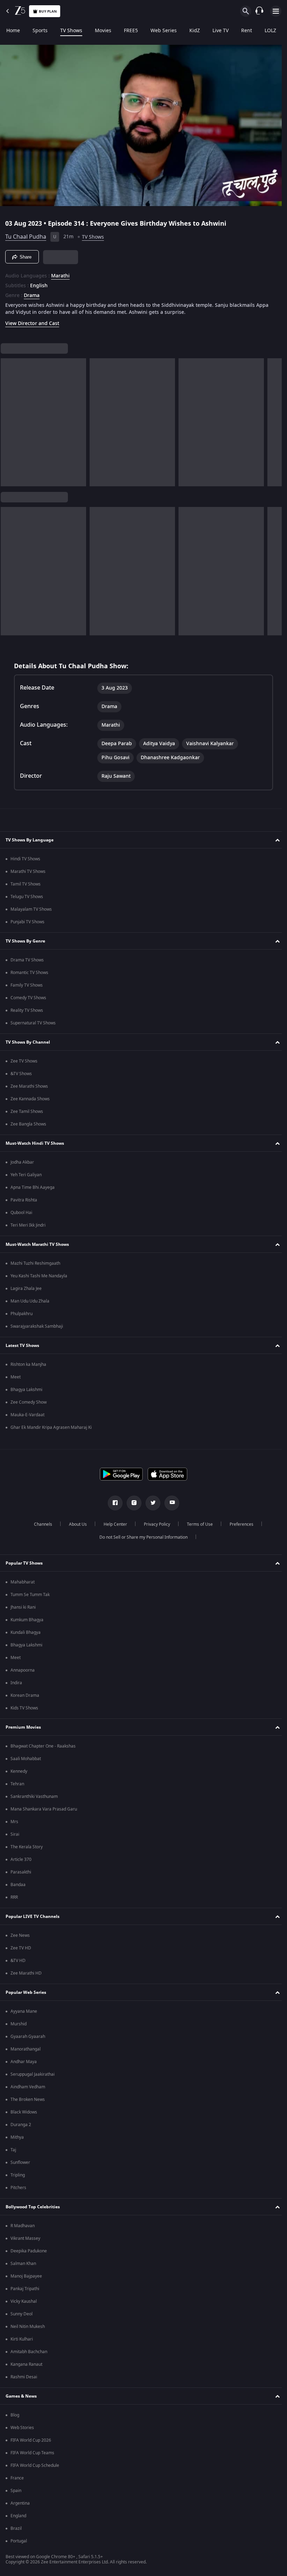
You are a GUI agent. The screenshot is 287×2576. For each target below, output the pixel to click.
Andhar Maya (24, 2062)
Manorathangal (26, 2049)
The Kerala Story (27, 1847)
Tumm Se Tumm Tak (30, 1595)
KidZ (195, 31)
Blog (15, 2415)
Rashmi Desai (24, 2377)
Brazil (16, 2528)
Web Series (164, 31)
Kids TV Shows (24, 1708)
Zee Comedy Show (29, 1402)
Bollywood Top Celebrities (33, 2207)
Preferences (239, 1524)
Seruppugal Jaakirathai (33, 2074)
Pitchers (18, 2188)
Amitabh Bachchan (29, 2352)
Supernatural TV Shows (33, 1023)
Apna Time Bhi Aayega (33, 1187)
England (18, 2516)
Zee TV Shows (24, 1061)
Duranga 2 (21, 2125)
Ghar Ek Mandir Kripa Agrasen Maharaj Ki (51, 1427)
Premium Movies (23, 1727)
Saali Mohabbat (26, 1759)
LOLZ (270, 31)
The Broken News (28, 2099)
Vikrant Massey (25, 2238)
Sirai (15, 1834)
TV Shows (71, 31)
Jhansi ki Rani (23, 1607)
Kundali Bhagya (26, 1632)
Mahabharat (23, 1582)
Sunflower (20, 2162)
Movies (103, 31)
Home (13, 31)
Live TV (220, 31)
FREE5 (131, 31)
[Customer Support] (259, 11)
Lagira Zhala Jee (26, 1289)
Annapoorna (23, 1670)
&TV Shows (21, 1074)
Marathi (60, 273)
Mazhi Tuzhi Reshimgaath (35, 1263)
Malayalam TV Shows (31, 909)
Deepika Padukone (29, 2251)
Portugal (19, 2541)
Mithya (17, 2137)
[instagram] (132, 1503)
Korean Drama (25, 1695)
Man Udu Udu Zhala (30, 1301)
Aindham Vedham (28, 2087)
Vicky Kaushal (24, 2301)
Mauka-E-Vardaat (27, 1415)
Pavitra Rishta (24, 1200)
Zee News (20, 1935)
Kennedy (19, 1771)
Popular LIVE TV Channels (33, 1917)
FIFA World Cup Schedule (35, 2465)
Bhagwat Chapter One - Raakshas (43, 1746)
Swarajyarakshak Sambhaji (37, 1326)
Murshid (19, 2024)
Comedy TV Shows (28, 998)
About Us (75, 1524)
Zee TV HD (21, 1948)
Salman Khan (23, 2264)
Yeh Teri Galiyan (26, 1175)
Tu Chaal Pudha (26, 234)
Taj (13, 2150)
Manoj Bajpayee (26, 2276)
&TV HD (18, 1961)
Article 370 (21, 1859)
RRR (14, 1897)
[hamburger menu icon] (276, 11)
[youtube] (169, 1503)
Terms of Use (197, 1524)
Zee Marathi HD (26, 1973)
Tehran (17, 1784)
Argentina (20, 2503)
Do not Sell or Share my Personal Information (141, 1537)
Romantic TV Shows (29, 973)
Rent (247, 31)
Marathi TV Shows (28, 871)
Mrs (14, 1822)
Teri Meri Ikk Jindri (28, 1225)
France (17, 2478)
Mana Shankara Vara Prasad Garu (44, 1809)
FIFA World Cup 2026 (31, 2440)
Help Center (113, 1524)
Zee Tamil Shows (27, 1111)
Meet (16, 1377)
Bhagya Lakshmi (26, 1390)
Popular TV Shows (24, 1563)
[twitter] (150, 1503)
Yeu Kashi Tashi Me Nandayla (39, 1276)
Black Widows (24, 2112)
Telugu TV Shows (27, 897)
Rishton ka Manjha (28, 1364)
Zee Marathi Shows (29, 1086)
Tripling (18, 2175)
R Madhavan (23, 2226)
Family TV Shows (27, 985)
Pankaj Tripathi (25, 2289)
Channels (40, 1524)
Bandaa (18, 1885)
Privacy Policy (154, 1524)
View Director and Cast (32, 321)
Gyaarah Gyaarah (28, 2037)
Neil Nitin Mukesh (28, 2327)
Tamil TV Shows (26, 884)
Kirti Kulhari (22, 2339)
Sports (40, 31)
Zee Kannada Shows (30, 1099)
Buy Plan (48, 11)
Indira (16, 1683)
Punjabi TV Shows (27, 922)
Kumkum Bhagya (27, 1620)
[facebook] (113, 1503)
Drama (32, 293)
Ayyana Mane (24, 2011)
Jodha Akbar (22, 1162)
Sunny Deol (22, 2314)
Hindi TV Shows (25, 859)
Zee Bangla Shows (28, 1124)
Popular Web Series (26, 1992)
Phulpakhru (22, 1314)
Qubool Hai (21, 1213)
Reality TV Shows (27, 1010)
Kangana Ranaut (26, 2364)
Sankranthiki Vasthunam (34, 1797)
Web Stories (22, 2428)
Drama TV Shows (27, 960)
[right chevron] (8, 419)
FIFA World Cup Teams (32, 2453)
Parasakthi (21, 1872)
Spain (16, 2491)
